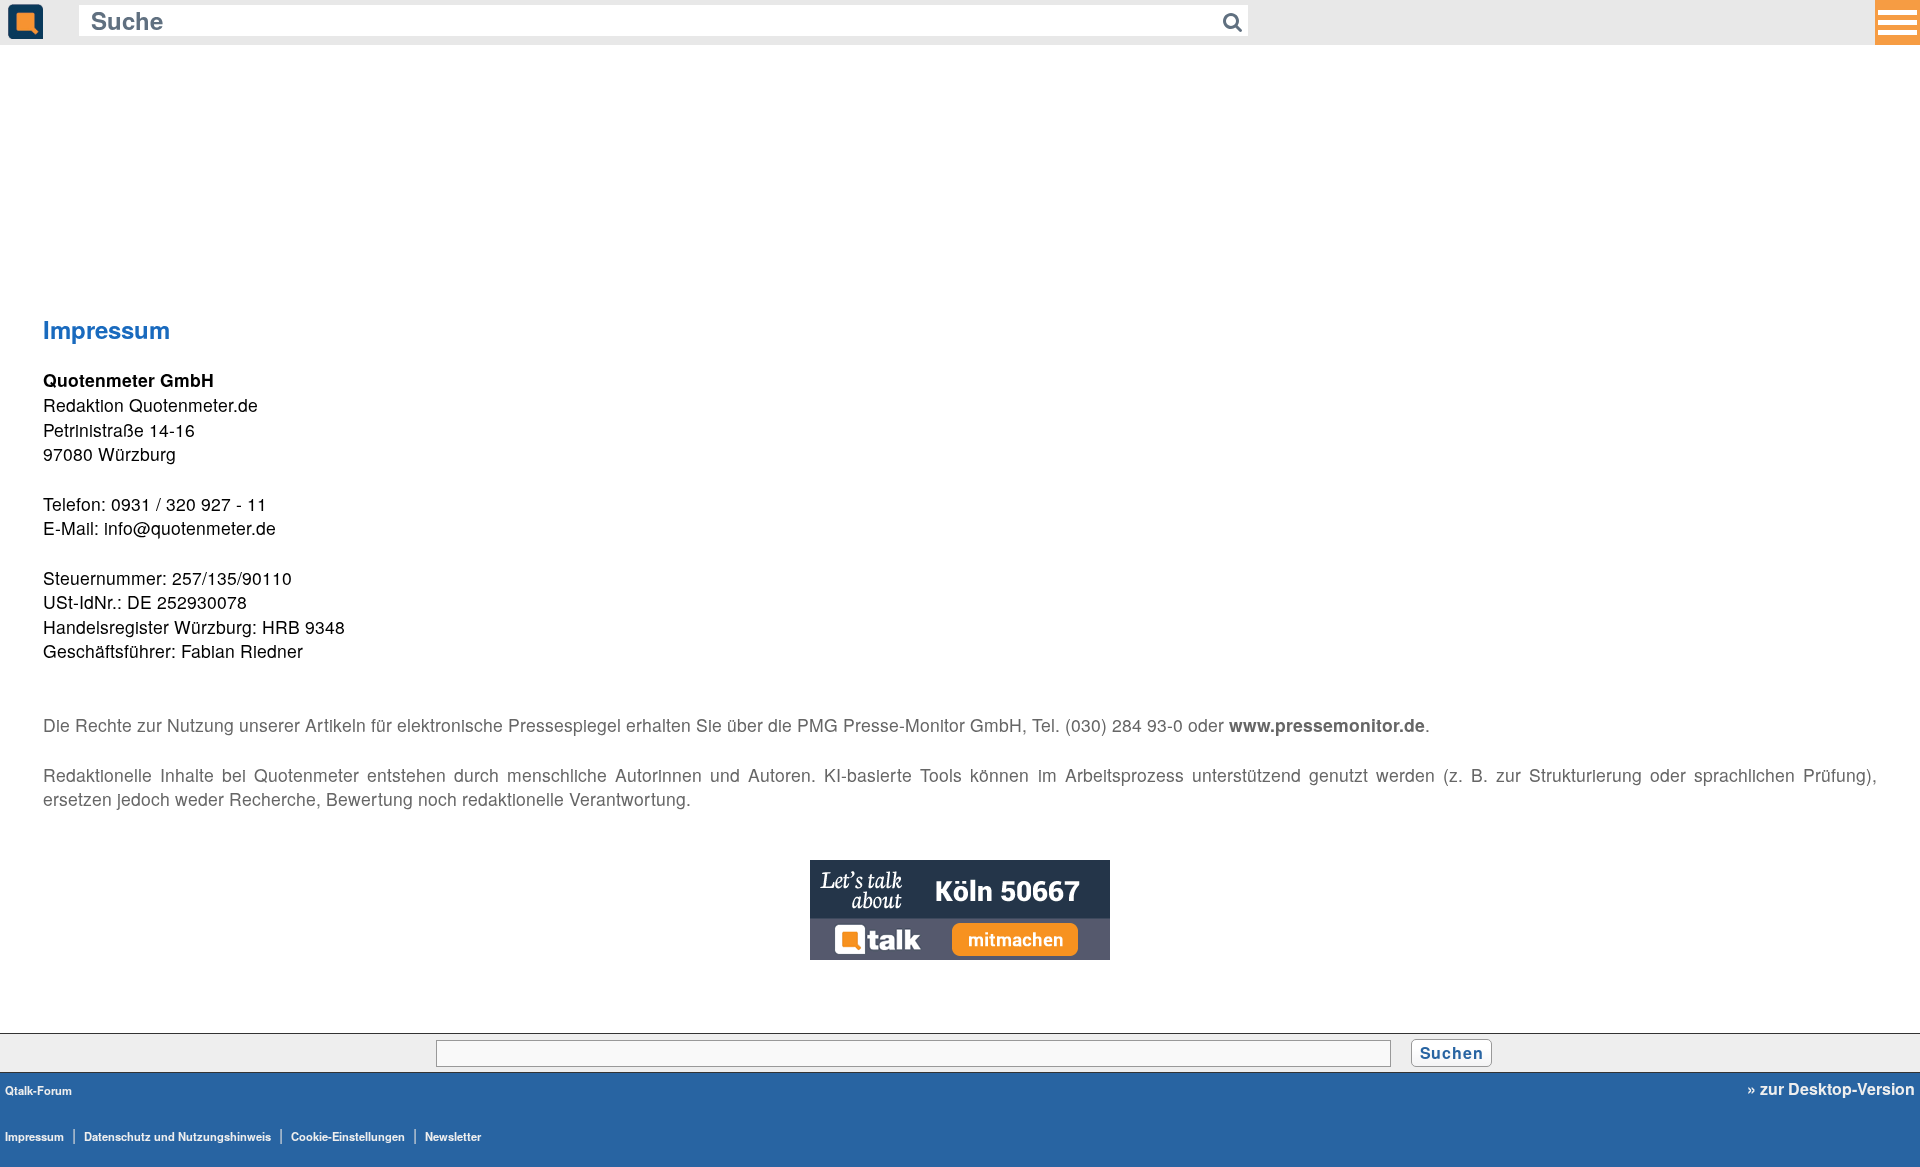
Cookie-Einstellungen (348, 1136)
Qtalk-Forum (38, 1090)
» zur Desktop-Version (1831, 1089)
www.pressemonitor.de (1327, 724)
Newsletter (453, 1136)
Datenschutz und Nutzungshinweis (177, 1136)
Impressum (34, 1136)
